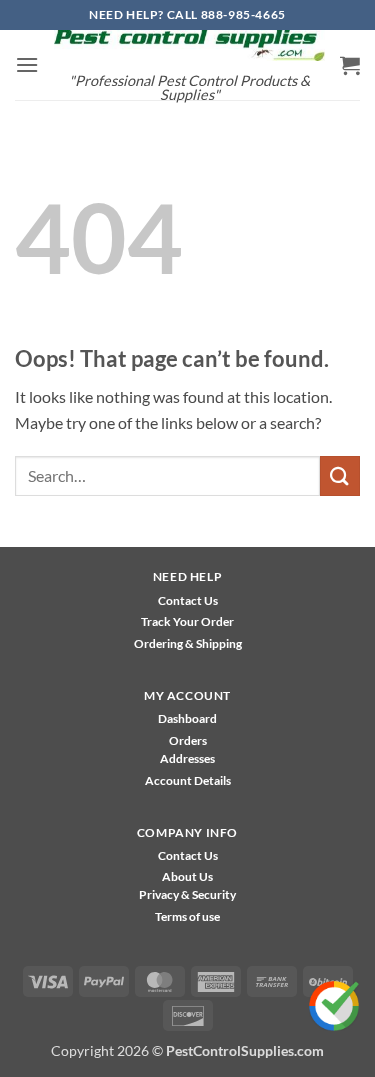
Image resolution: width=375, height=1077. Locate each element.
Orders (188, 740)
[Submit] (340, 475)
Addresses (187, 758)
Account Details (188, 780)
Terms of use (187, 916)
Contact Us (188, 600)
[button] (27, 64)
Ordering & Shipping (188, 643)
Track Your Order (187, 621)
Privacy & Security (187, 894)
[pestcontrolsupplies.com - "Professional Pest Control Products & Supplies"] (189, 45)
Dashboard (187, 718)
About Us (187, 876)
